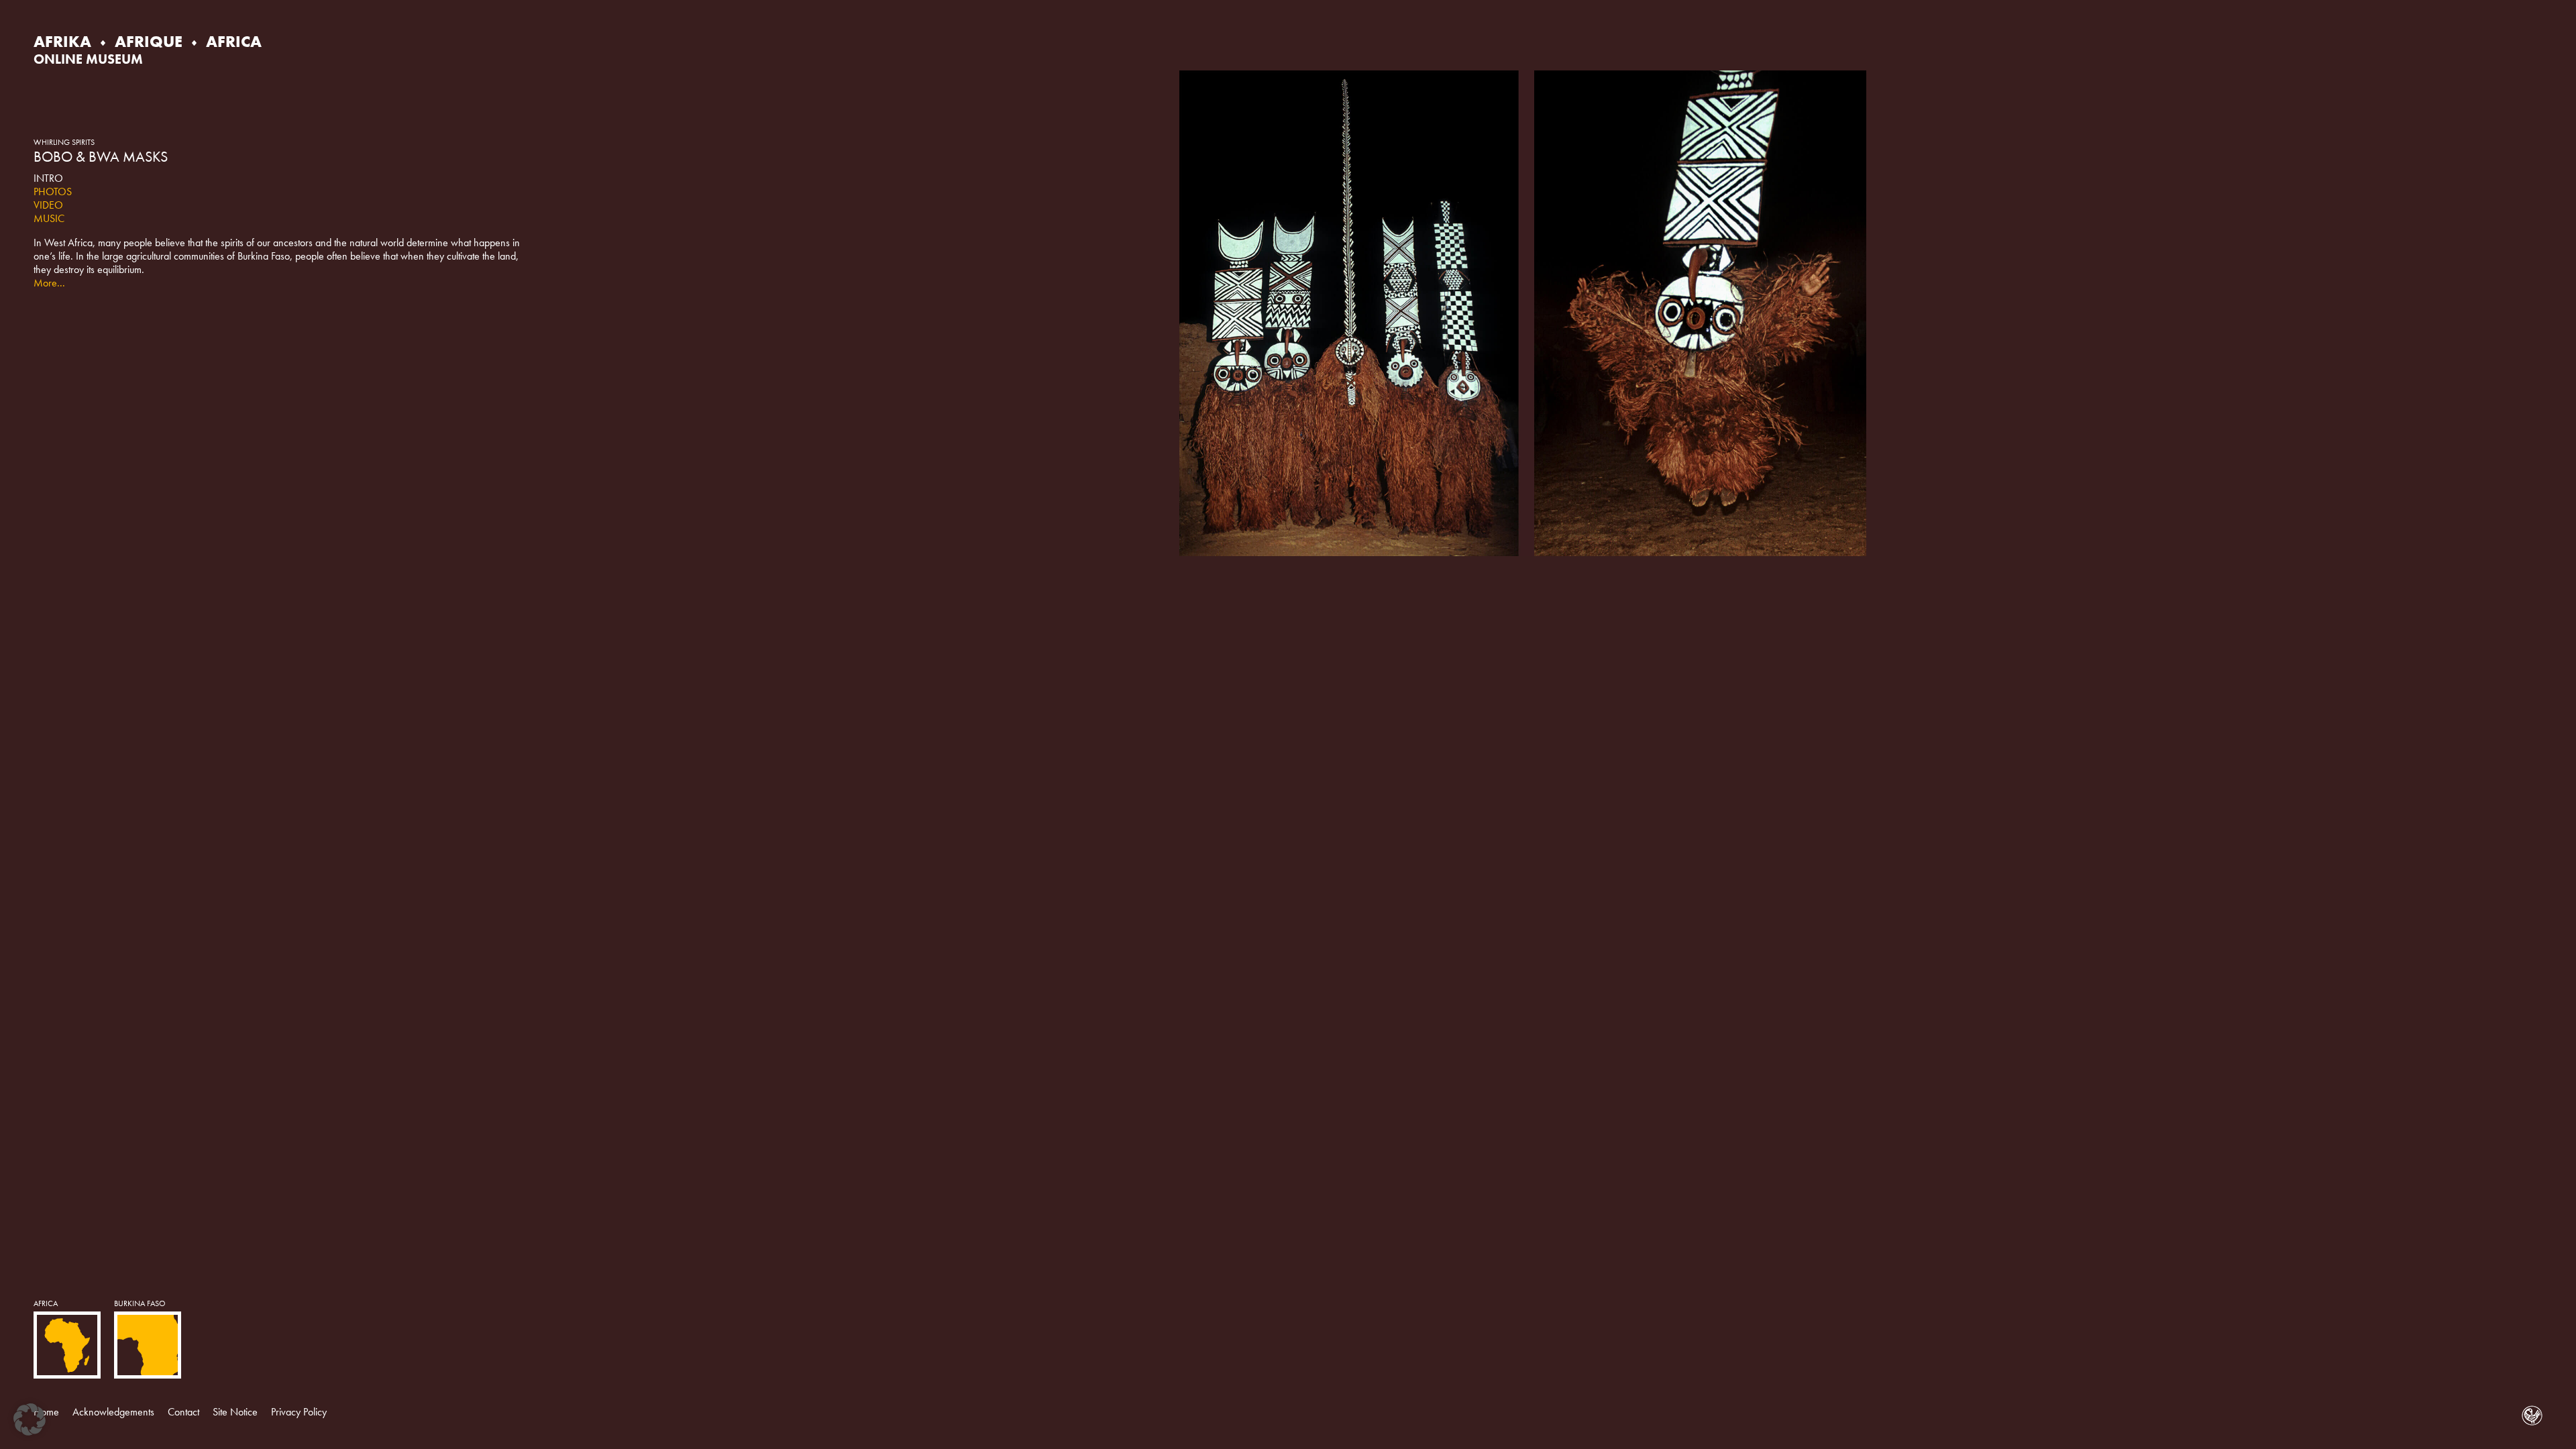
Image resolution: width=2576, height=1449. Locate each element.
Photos (53, 192)
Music (49, 218)
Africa (46, 1303)
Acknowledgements (113, 1412)
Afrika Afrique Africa (148, 41)
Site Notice (235, 1412)
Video (48, 205)
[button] (30, 1419)
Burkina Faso (140, 1303)
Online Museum (88, 59)
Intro (48, 178)
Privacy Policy (299, 1412)
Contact (183, 1412)
